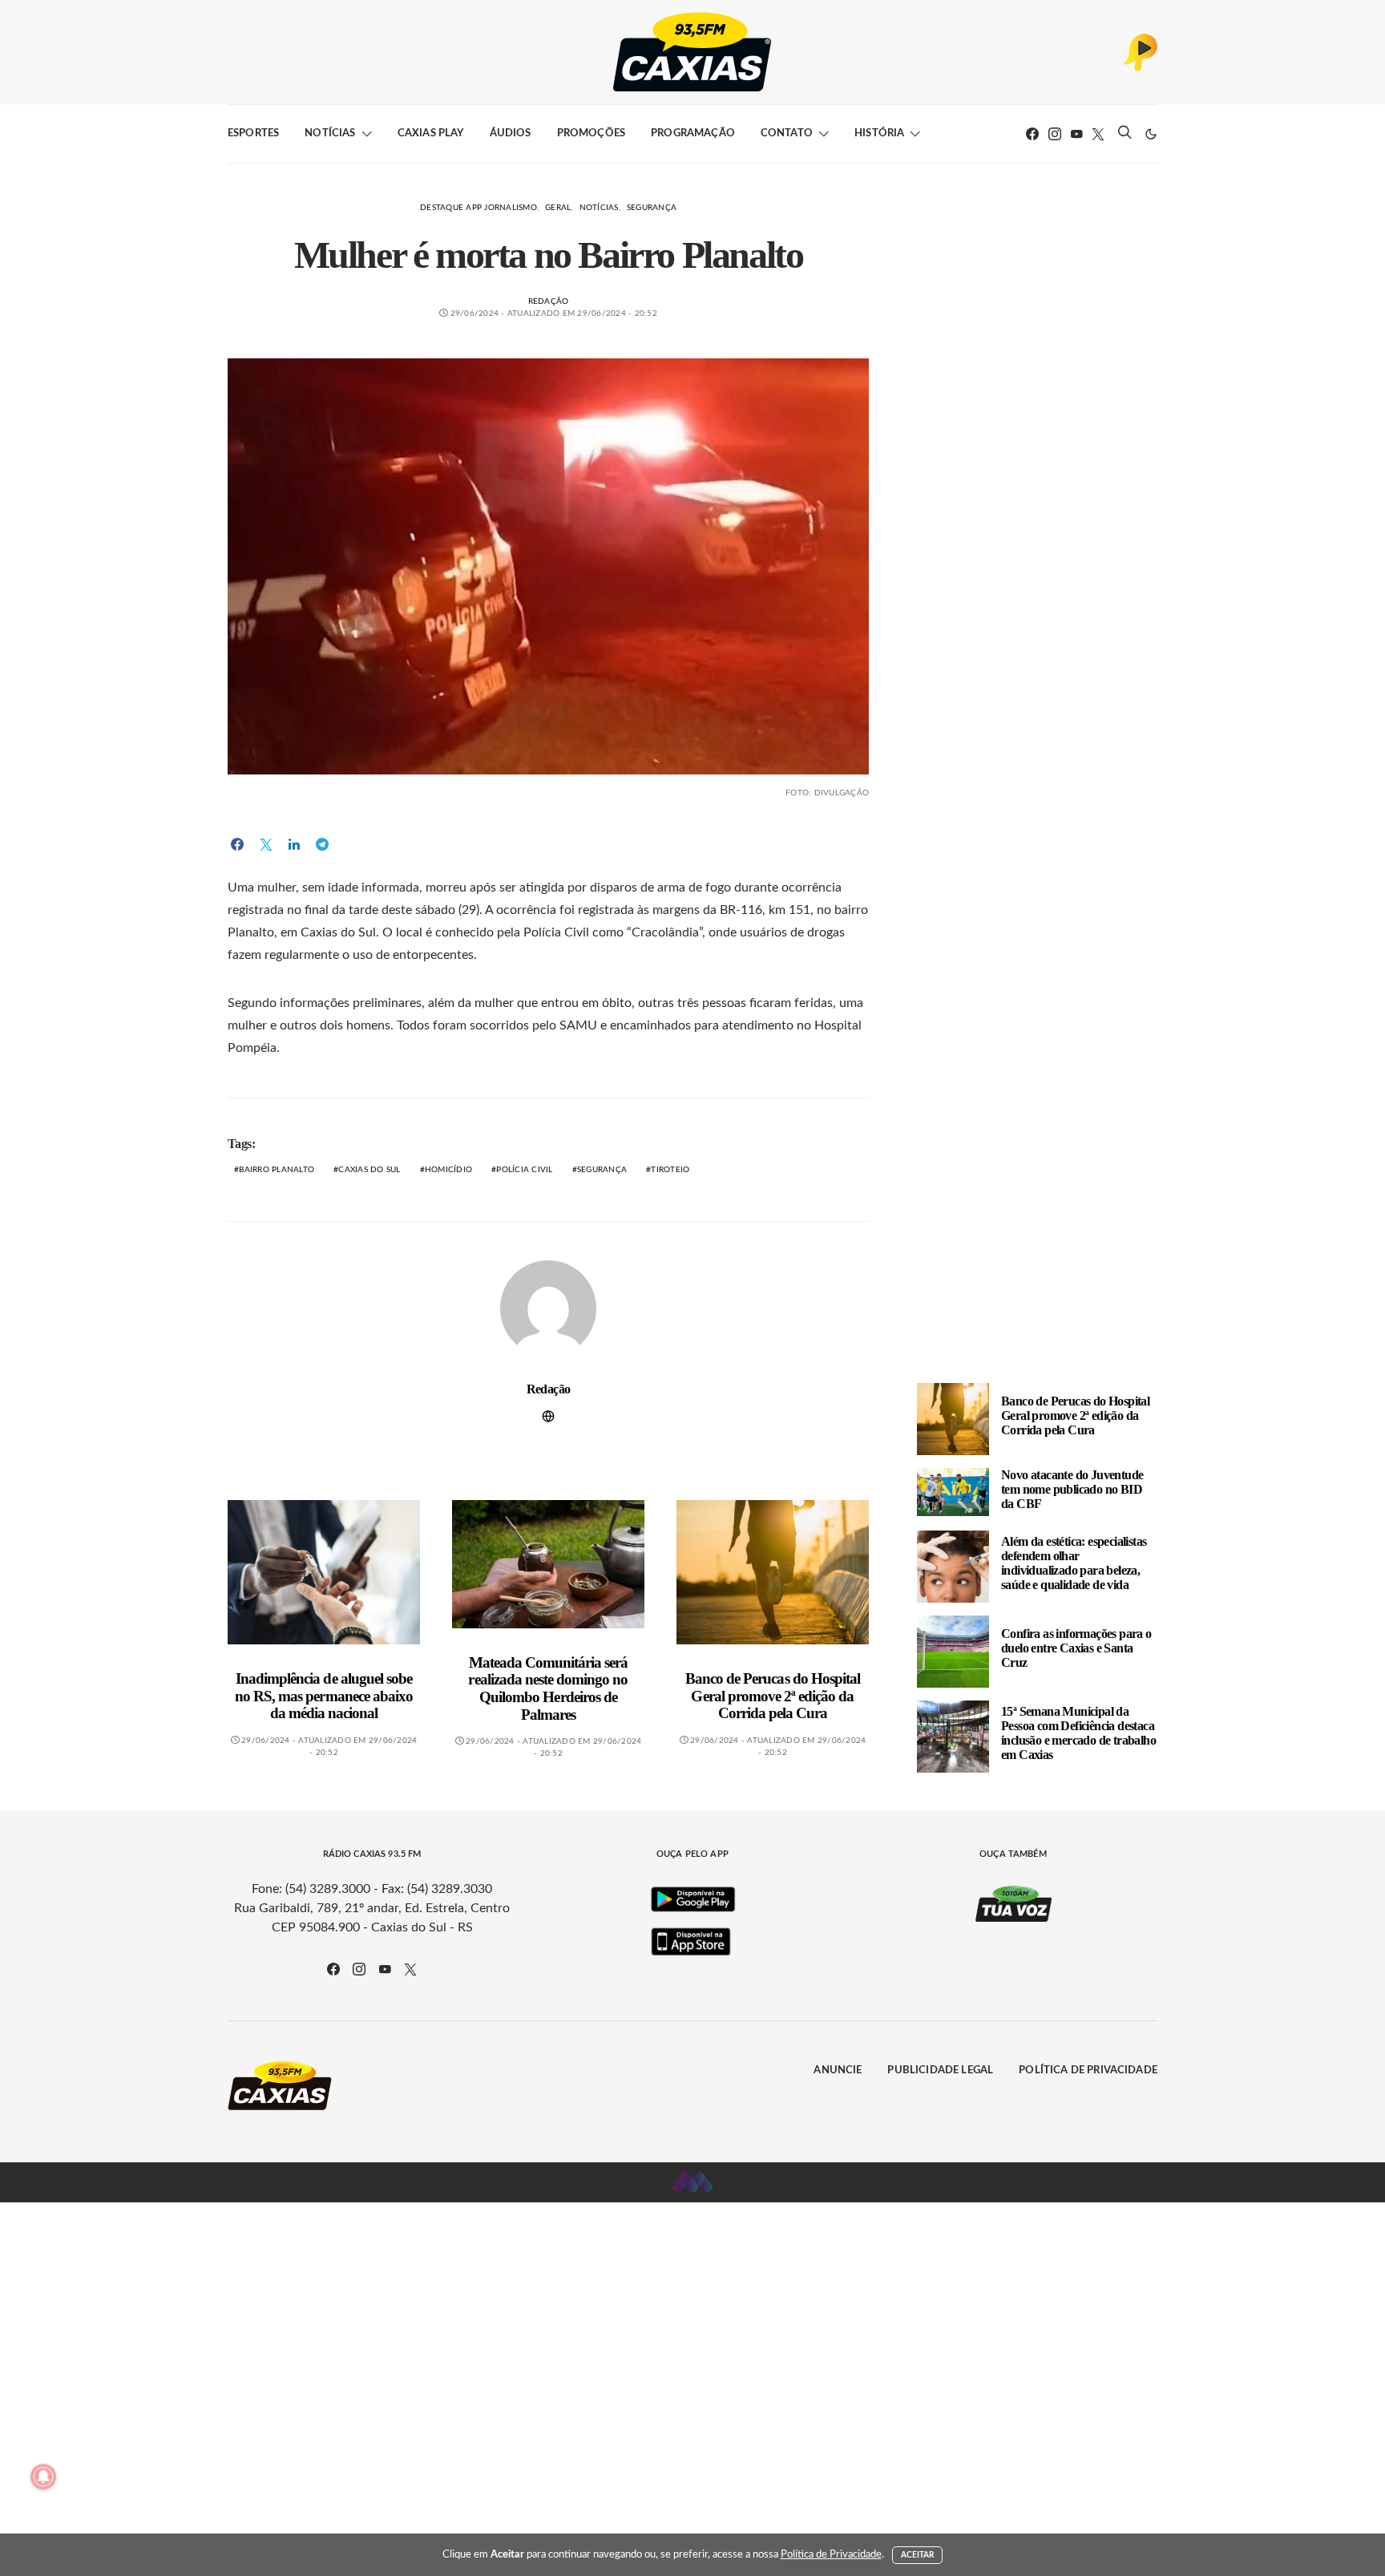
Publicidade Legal (940, 2071)
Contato (787, 133)
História (879, 133)
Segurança (652, 208)
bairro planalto (277, 1170)
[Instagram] (1055, 134)
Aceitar (918, 2555)
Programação (693, 133)
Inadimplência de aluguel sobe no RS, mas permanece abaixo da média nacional (324, 1696)
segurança (602, 1170)
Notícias (330, 133)
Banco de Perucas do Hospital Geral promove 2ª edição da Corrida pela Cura (773, 1696)
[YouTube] (1076, 134)
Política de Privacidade (1088, 2071)
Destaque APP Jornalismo (478, 208)
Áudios (511, 133)
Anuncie (838, 2071)
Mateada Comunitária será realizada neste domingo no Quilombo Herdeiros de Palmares (548, 1688)
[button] (1151, 134)
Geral (558, 208)
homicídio (448, 1170)
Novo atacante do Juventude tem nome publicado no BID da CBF (1072, 1489)
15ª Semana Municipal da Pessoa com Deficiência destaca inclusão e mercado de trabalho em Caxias (1078, 1733)
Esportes (253, 133)
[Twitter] (1098, 134)
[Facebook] (1032, 134)
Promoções (591, 133)
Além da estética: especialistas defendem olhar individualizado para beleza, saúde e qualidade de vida (1074, 1563)
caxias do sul (369, 1170)
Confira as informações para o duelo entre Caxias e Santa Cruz (1076, 1648)
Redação (549, 301)
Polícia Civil (524, 1170)
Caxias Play (431, 133)
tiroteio (670, 1170)
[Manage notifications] (43, 2477)
